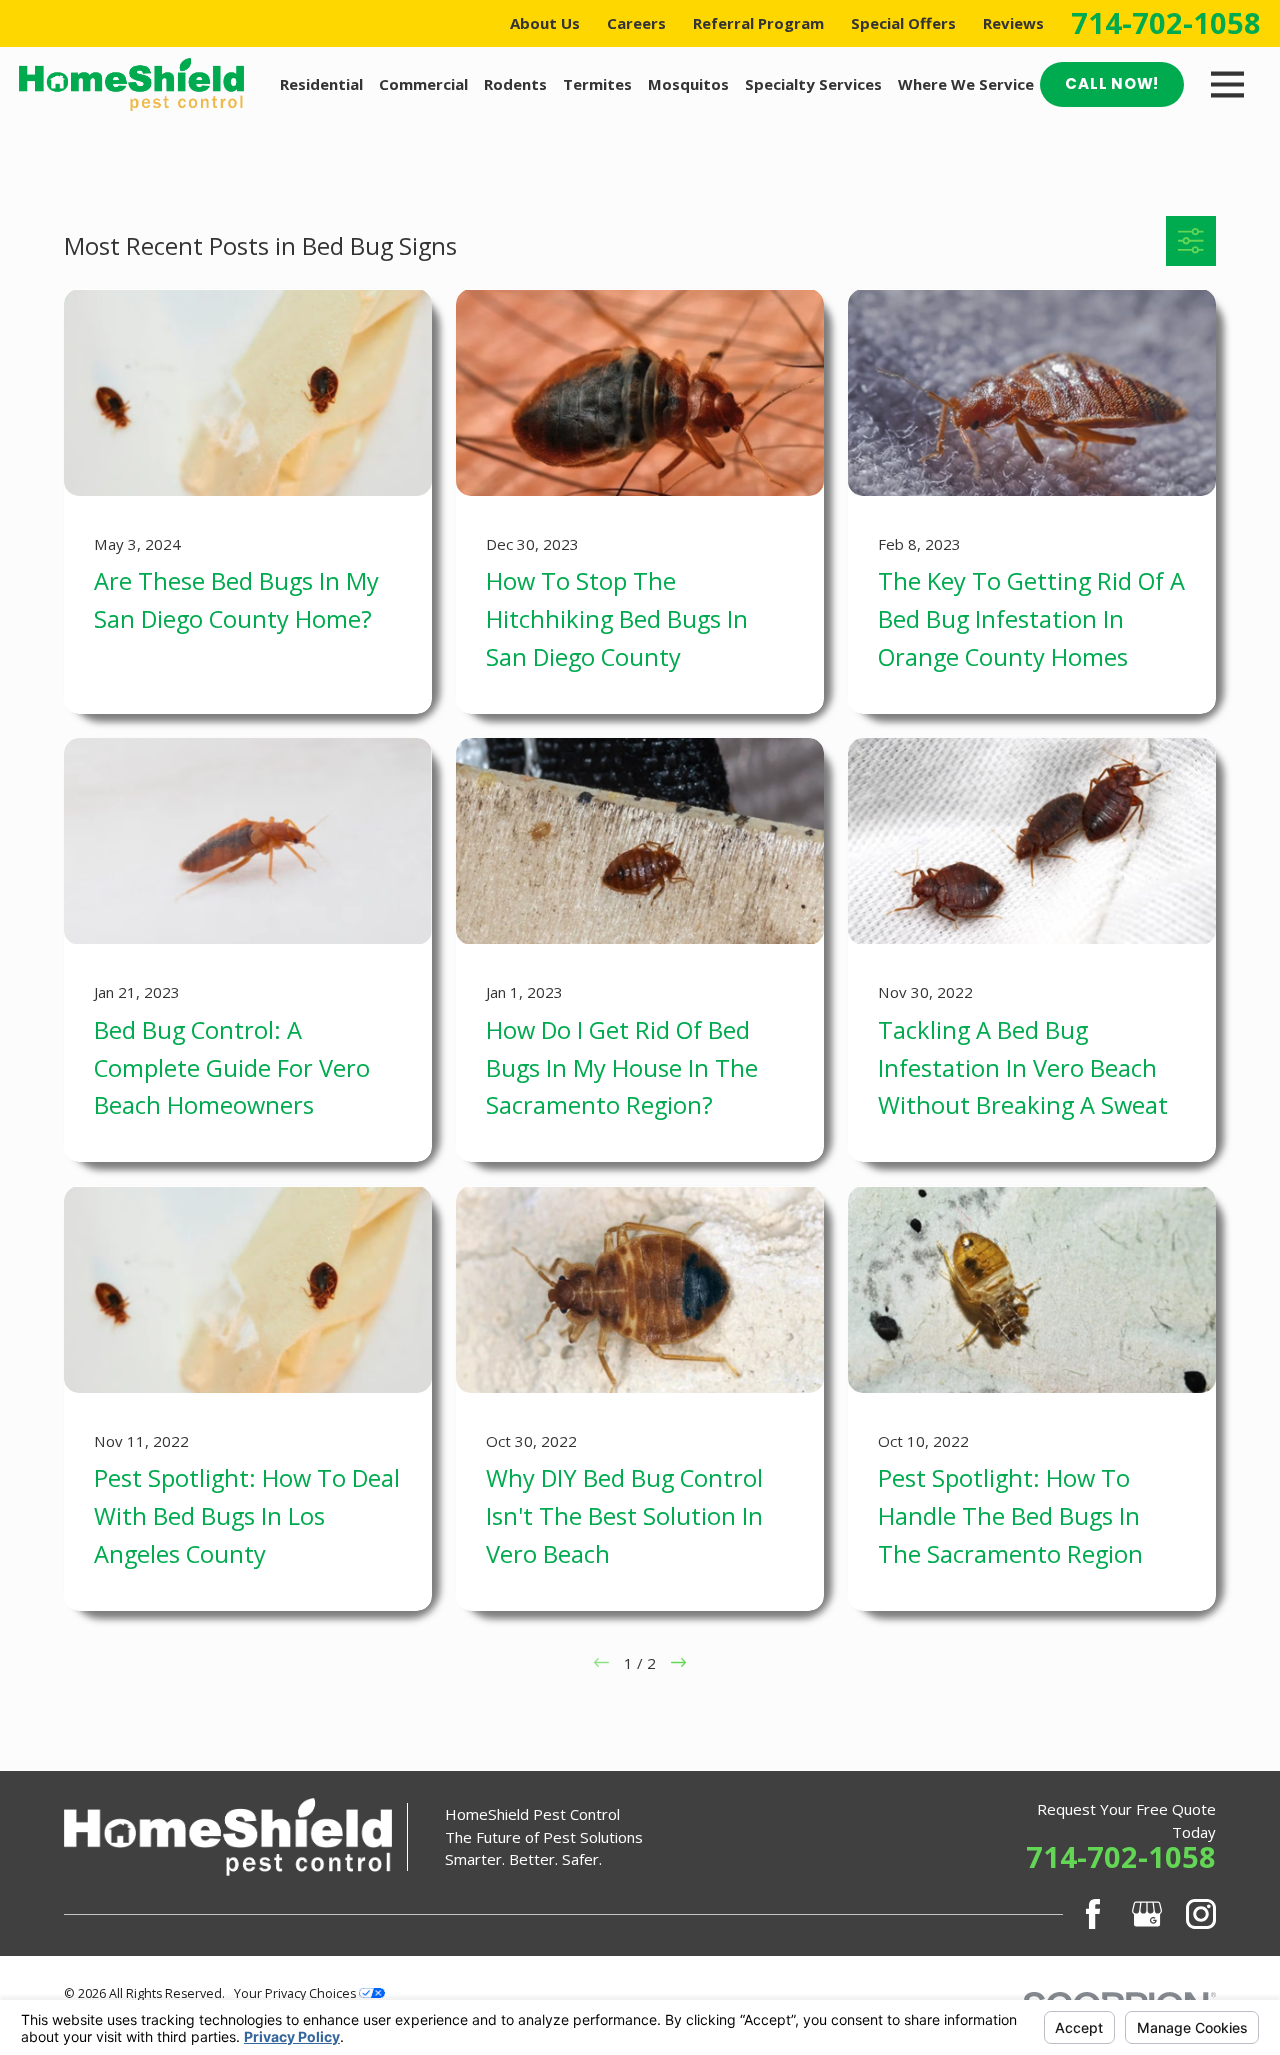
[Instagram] (1201, 1914)
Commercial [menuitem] (423, 84)
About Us (545, 23)
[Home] (131, 84)
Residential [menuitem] (321, 84)
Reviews (1013, 23)
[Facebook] (1093, 1914)
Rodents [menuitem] (515, 84)
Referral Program (758, 23)
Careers (636, 23)
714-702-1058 (1166, 23)
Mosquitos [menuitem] (688, 84)
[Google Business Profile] (1147, 1914)
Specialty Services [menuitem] (813, 84)
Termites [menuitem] (597, 84)
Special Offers (903, 23)
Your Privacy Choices (296, 1993)
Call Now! (1112, 83)
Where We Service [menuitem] (966, 84)
